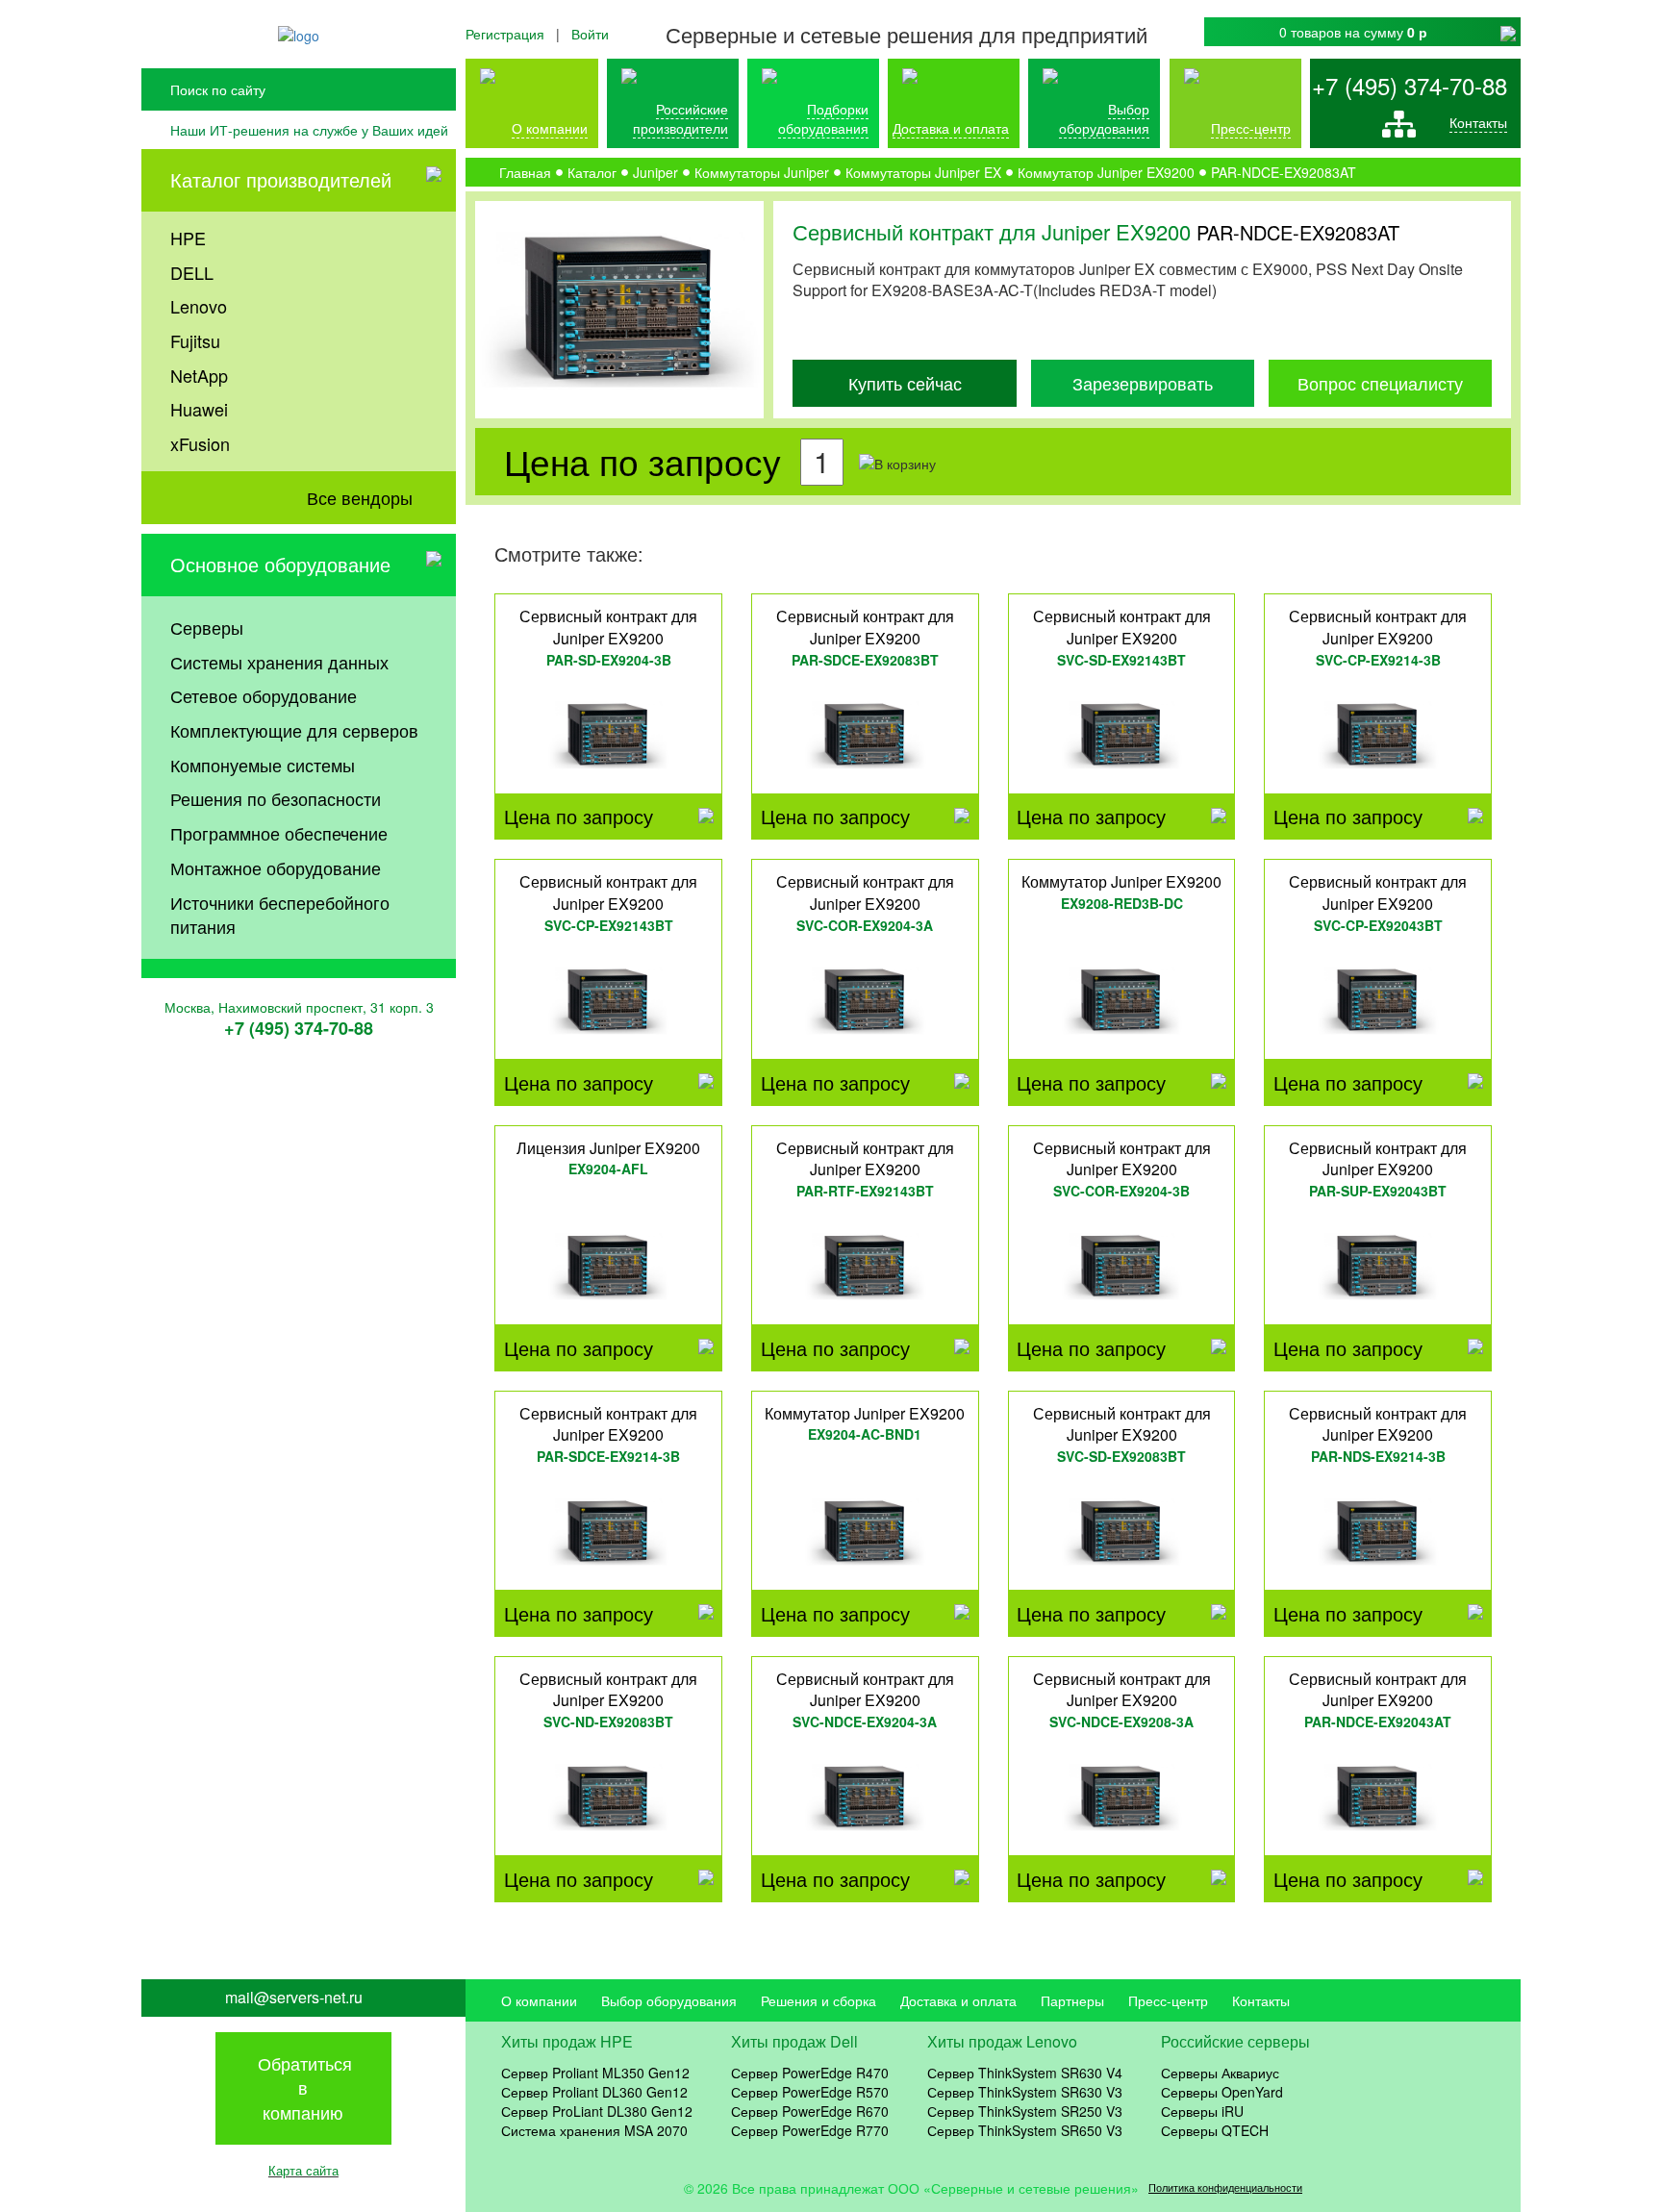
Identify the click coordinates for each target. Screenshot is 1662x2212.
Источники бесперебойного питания (280, 915)
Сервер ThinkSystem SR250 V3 (1025, 2111)
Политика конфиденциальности (1225, 2187)
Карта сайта (303, 2170)
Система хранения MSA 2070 (594, 2130)
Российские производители (680, 118)
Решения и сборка (818, 2000)
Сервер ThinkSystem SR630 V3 (1025, 2092)
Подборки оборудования (823, 118)
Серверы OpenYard (1222, 2092)
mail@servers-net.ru (294, 1998)
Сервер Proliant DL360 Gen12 (594, 2092)
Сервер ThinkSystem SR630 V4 (1025, 2073)
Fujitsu (195, 340)
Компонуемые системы (263, 765)
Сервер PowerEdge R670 (810, 2111)
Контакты (1478, 122)
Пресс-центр (1168, 2000)
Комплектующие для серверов (294, 730)
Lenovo (199, 306)
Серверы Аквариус (1220, 2073)
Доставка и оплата (951, 128)
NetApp (199, 375)
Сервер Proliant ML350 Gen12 (595, 2073)
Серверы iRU (1202, 2111)
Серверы (207, 627)
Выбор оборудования (1104, 118)
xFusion (200, 443)
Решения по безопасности (276, 798)
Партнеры (1072, 2000)
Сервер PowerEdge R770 (810, 2130)
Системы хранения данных (279, 662)
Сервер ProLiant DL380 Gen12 (597, 2111)
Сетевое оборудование (264, 695)
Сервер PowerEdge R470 (810, 2073)
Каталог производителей (281, 179)
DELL (192, 272)
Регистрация (505, 34)
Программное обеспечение (279, 833)
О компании (550, 128)
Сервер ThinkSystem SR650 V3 (1025, 2130)
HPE (188, 238)
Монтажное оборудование (276, 867)
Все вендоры (360, 497)
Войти (590, 34)
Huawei (199, 409)
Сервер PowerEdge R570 (810, 2092)
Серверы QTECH (1215, 2130)
